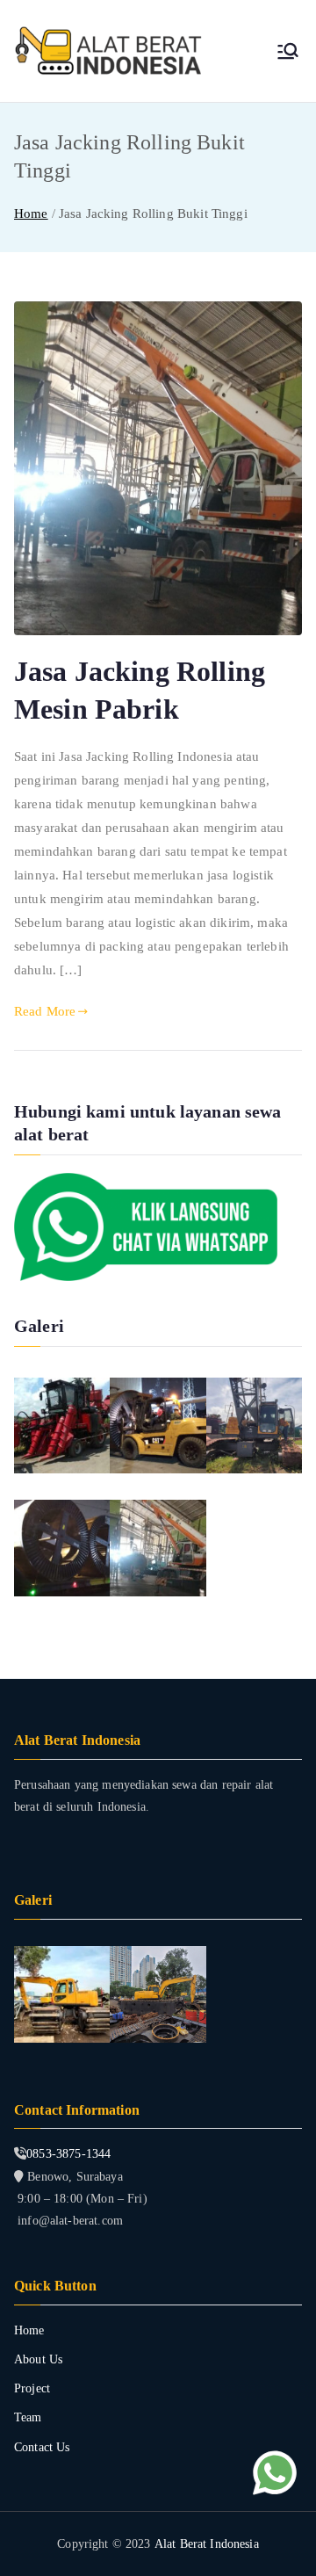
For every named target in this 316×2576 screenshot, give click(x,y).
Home (29, 2330)
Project (32, 2388)
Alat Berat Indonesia (207, 2544)
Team (28, 2417)
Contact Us (42, 2447)
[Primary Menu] (288, 51)
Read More (45, 1011)
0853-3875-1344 (68, 2154)
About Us (38, 2359)
